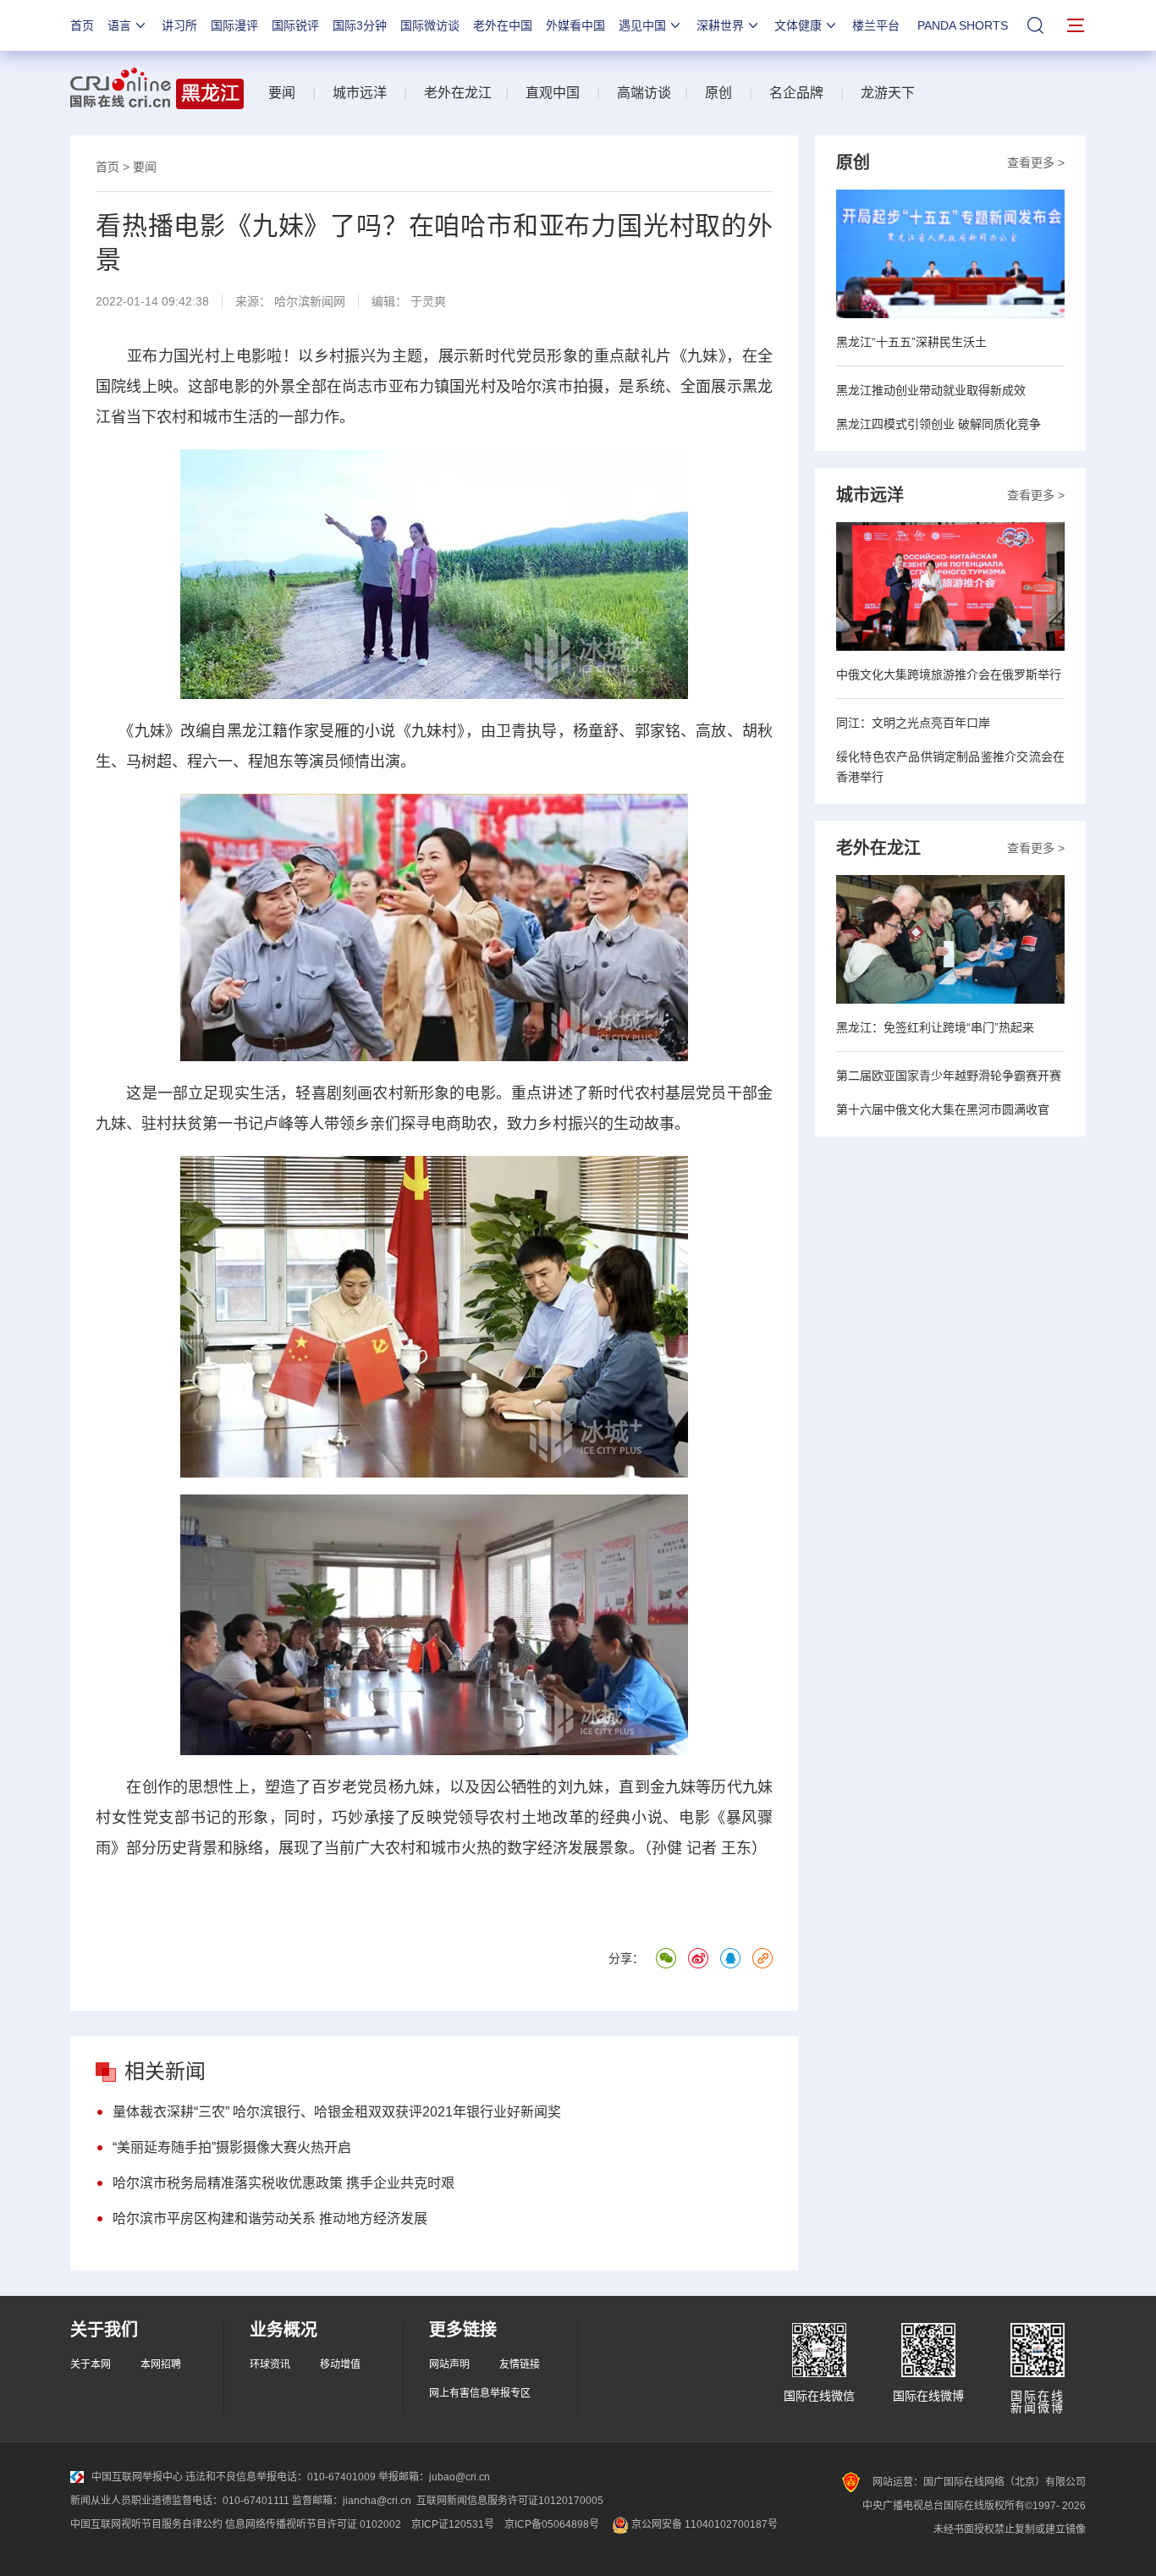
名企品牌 (796, 93)
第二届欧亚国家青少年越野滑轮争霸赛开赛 (949, 1076)
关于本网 (91, 2364)
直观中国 (553, 93)
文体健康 (798, 25)
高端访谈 (644, 93)
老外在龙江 (458, 93)
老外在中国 (503, 25)
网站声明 (449, 2364)
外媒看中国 (575, 25)
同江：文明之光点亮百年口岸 (913, 723)
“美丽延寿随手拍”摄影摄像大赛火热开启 (232, 2147)
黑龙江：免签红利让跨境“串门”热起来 (935, 1027)
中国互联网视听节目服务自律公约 (146, 2524)
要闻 (282, 93)
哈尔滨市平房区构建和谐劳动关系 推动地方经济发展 (270, 2218)
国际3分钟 (360, 25)
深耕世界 (720, 25)
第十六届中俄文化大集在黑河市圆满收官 (943, 1109)
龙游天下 (888, 93)
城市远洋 (360, 93)
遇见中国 (642, 25)
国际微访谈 (430, 25)
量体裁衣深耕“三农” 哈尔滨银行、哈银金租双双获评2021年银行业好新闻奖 (337, 2112)
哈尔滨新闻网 (310, 301)
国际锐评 (295, 25)
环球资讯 (270, 2364)
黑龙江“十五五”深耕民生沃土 (911, 342)
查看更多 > (1036, 162)
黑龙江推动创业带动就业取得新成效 (931, 390)
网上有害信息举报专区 (480, 2393)
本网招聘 (161, 2364)
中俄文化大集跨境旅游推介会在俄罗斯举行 (949, 674)
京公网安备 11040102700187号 (703, 2524)
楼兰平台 (876, 25)
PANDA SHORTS (963, 25)
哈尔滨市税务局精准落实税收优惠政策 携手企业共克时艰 (283, 2183)
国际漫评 (234, 25)
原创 (718, 93)
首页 (82, 25)
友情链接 (520, 2364)
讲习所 (179, 25)
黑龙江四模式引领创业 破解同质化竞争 (939, 424)
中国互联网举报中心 (137, 2477)
